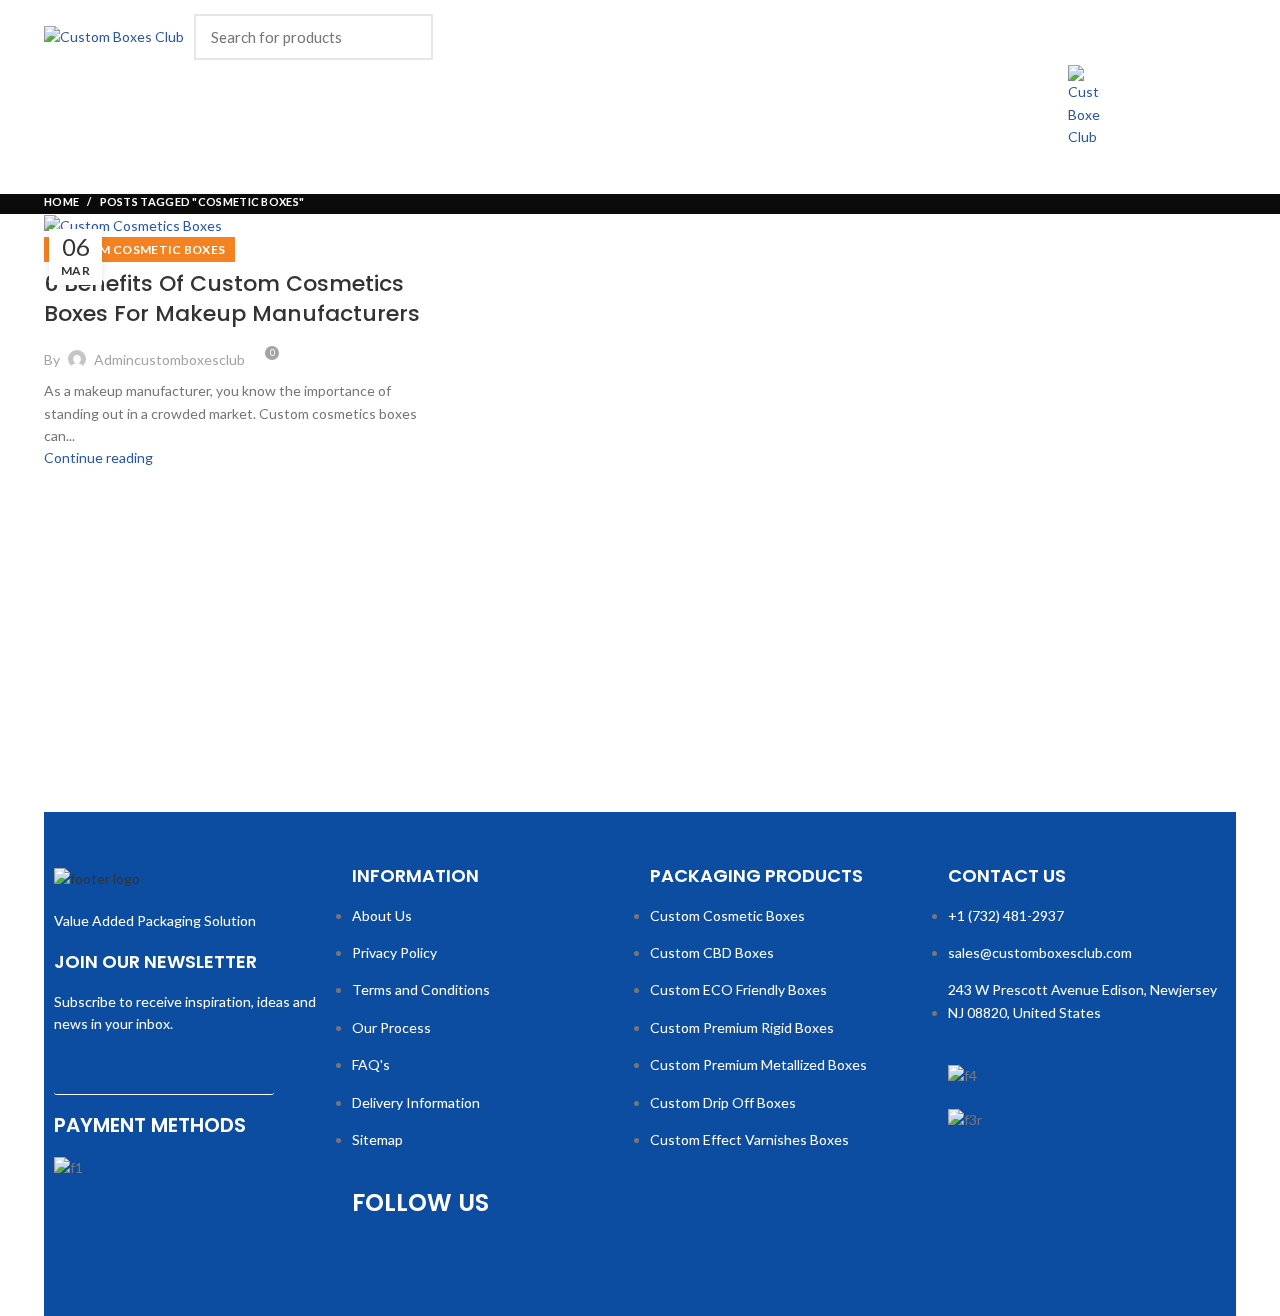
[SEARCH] (406, 37)
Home (61, 201)
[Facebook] (377, 1260)
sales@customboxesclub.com (1040, 952)
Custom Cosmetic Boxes (139, 249)
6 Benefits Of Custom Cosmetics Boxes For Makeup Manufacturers (232, 299)
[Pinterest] (551, 1260)
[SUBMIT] (304, 1078)
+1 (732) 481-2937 (1006, 915)
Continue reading (98, 457)
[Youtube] (493, 1260)
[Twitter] (435, 1260)
